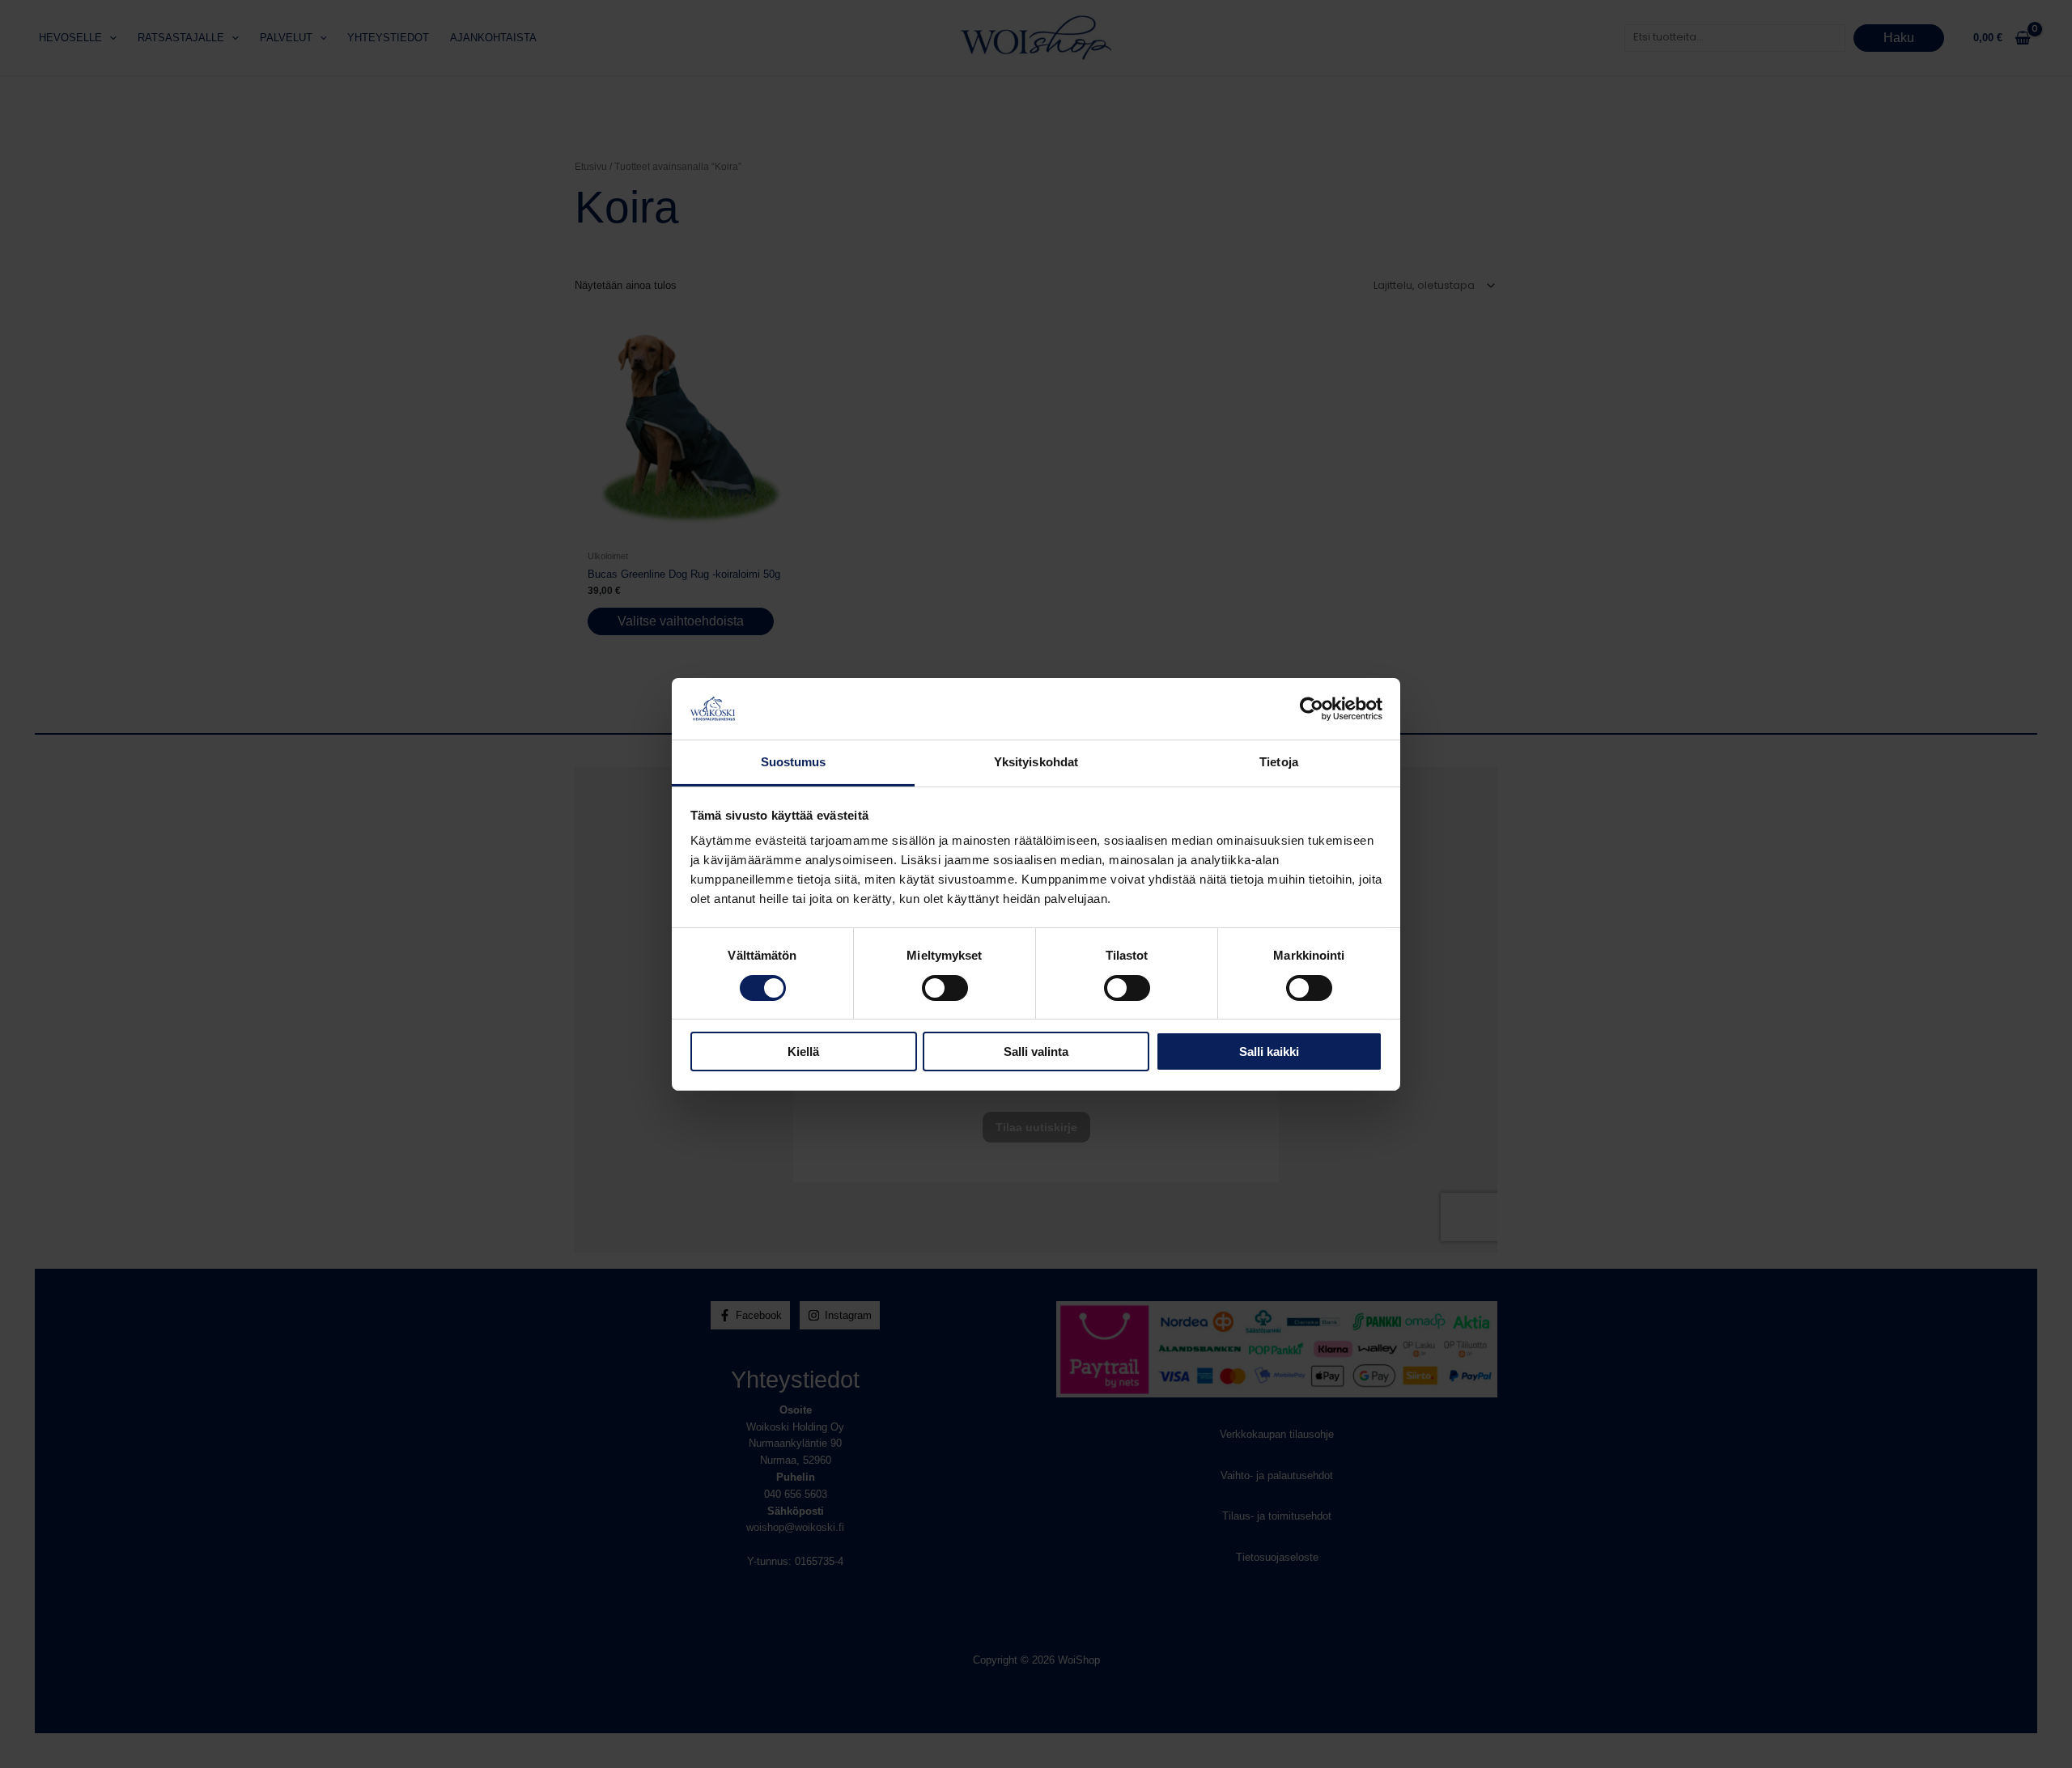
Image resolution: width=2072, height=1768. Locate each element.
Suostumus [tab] (794, 762)
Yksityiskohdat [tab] (1036, 762)
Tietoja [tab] (1279, 762)
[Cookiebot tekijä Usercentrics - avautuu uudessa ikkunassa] (1312, 709)
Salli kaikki (1269, 1051)
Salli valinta (1036, 1051)
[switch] (945, 988)
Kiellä (803, 1051)
